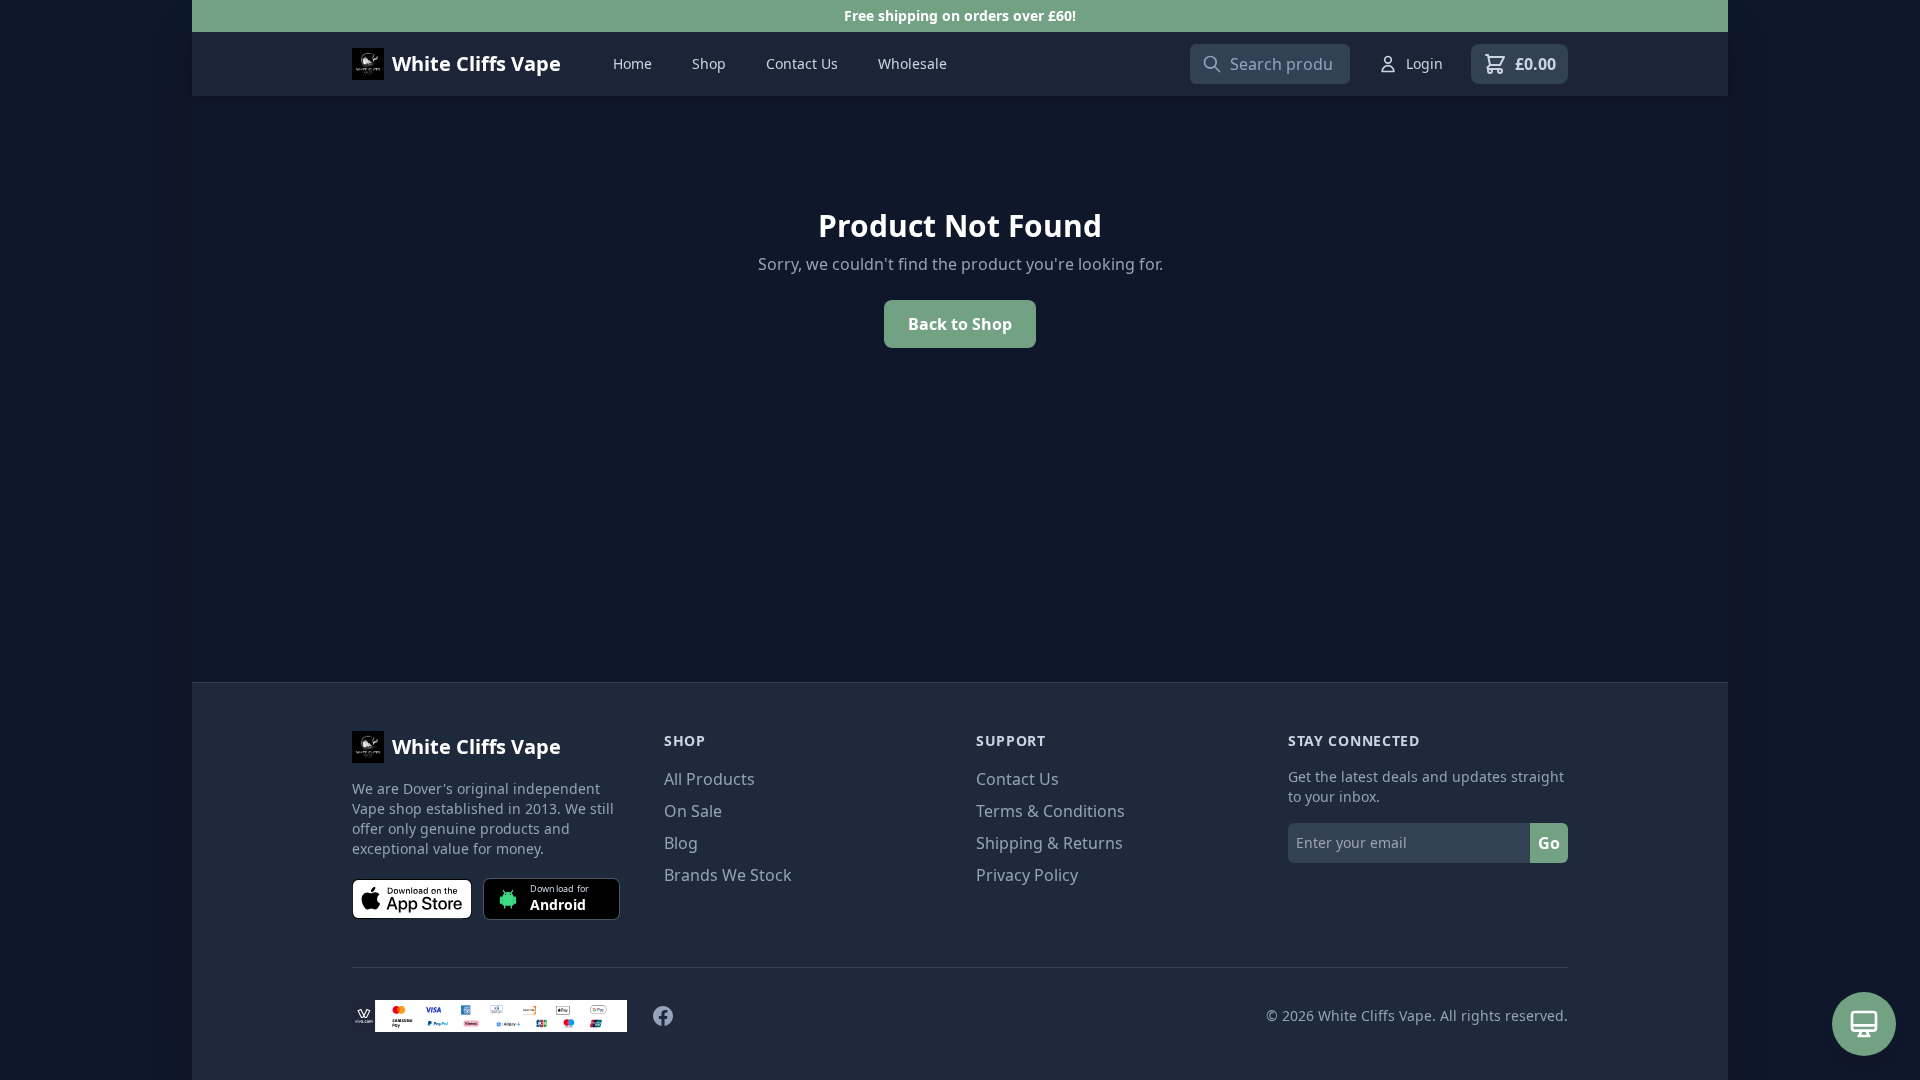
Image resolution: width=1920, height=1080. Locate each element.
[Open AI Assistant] (1864, 1024)
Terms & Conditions (1050, 811)
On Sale (693, 811)
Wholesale (912, 63)
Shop (709, 63)
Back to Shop (960, 324)
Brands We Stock (728, 875)
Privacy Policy (1027, 875)
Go (1549, 843)
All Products (709, 779)
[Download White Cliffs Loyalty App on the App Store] (412, 899)
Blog (681, 843)
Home (632, 63)
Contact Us (802, 63)
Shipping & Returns (1049, 843)
